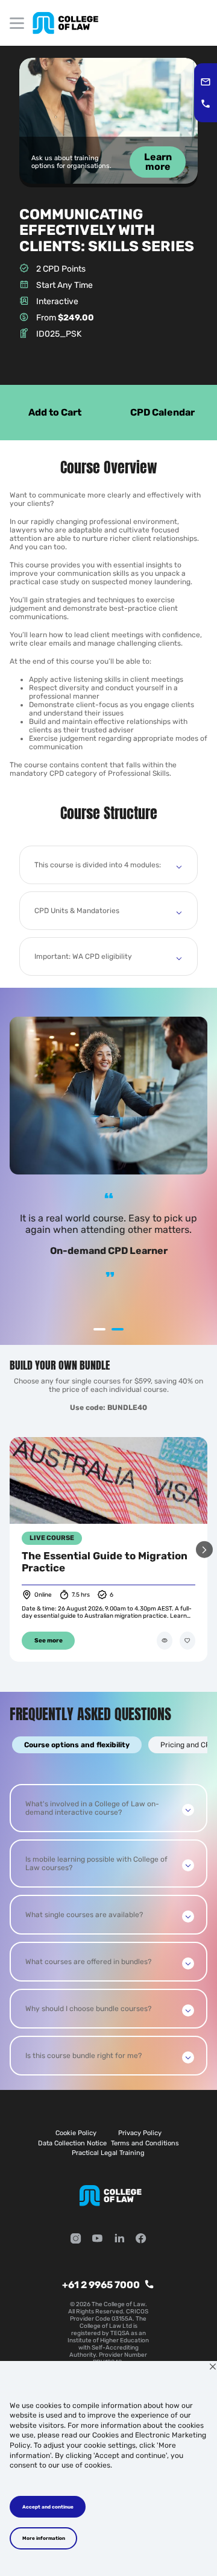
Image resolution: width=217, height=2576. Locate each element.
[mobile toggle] (17, 23)
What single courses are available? (84, 1915)
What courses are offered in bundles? (88, 1962)
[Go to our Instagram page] (76, 2240)
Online (43, 1595)
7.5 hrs (81, 1595)
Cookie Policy (76, 2133)
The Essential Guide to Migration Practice (105, 1562)
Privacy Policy (140, 2133)
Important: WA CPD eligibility (83, 956)
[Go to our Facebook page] (141, 2240)
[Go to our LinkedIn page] (119, 2240)
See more (49, 1641)
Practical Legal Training (108, 2153)
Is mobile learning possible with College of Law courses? (96, 1863)
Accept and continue (48, 2507)
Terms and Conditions (145, 2143)
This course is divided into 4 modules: (98, 865)
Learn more (158, 162)
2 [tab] (118, 1329)
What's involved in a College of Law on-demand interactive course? (92, 1808)
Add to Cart (55, 412)
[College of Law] (65, 23)
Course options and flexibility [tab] (77, 1745)
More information (44, 2538)
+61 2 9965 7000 (101, 2285)
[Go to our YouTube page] (98, 2240)
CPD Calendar (162, 412)
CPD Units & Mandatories (77, 911)
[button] (204, 1549)
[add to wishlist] (187, 1641)
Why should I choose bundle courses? (88, 2009)
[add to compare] (165, 1641)
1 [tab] (99, 1329)
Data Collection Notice (72, 2143)
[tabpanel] (108, 1930)
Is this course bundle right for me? (83, 2056)
